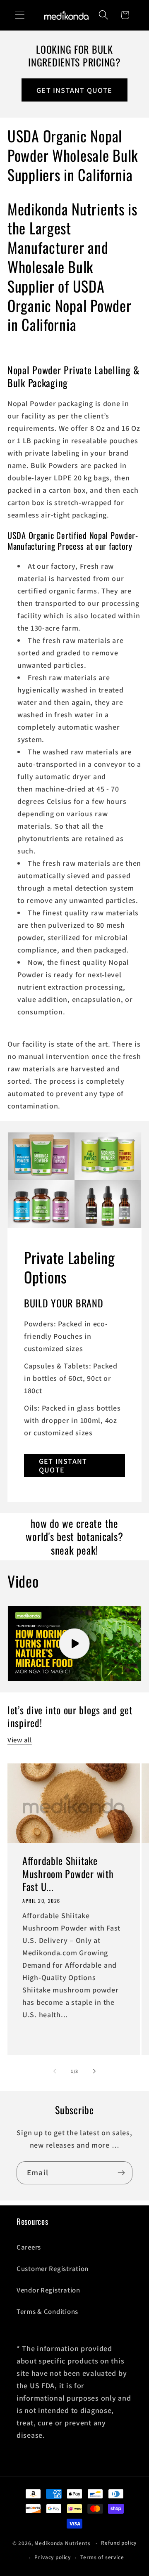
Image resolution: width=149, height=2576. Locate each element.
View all (20, 1740)
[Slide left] (55, 2071)
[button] (20, 15)
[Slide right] (94, 2071)
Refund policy (119, 2543)
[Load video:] (74, 1644)
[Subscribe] (121, 2173)
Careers (29, 2247)
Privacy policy (53, 2557)
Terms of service (102, 2557)
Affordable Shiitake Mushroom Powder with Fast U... (68, 1874)
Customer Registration (53, 2269)
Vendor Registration (48, 2290)
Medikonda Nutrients (62, 2543)
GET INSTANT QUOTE (74, 90)
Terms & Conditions (47, 2311)
